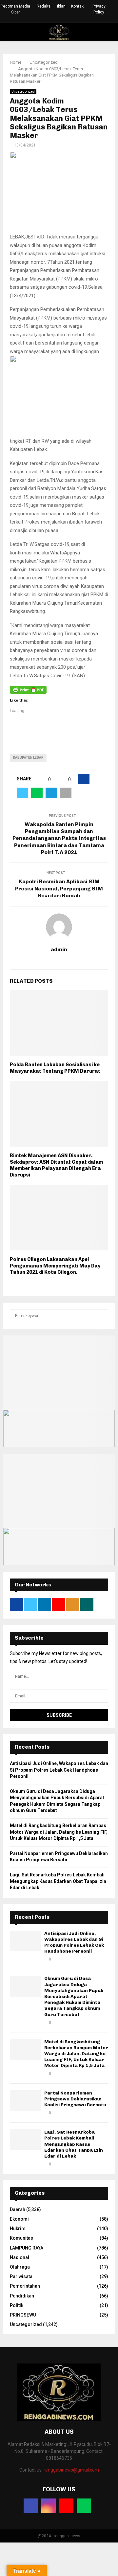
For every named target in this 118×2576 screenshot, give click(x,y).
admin (59, 949)
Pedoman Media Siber (15, 9)
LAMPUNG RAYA (27, 2248)
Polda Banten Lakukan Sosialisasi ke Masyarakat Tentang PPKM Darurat (55, 1068)
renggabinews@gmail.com (71, 2470)
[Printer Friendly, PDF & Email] (28, 689)
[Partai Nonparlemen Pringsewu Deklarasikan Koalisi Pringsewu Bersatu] (25, 2101)
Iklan (61, 6)
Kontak (77, 6)
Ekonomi (19, 2219)
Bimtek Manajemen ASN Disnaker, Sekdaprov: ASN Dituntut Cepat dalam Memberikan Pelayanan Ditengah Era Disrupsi (56, 1165)
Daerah (18, 2209)
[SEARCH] (101, 1316)
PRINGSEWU (23, 2315)
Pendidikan (22, 2296)
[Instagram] (49, 2506)
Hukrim (18, 2229)
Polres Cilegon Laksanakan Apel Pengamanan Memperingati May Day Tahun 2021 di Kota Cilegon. (55, 1266)
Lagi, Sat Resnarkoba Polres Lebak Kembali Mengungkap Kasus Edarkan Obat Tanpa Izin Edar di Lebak (58, 1881)
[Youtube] (66, 2506)
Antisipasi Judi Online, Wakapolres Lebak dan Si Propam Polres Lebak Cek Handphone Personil (59, 1770)
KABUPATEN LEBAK (28, 758)
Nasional (20, 2257)
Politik (17, 2305)
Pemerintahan (25, 2286)
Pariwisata (21, 2276)
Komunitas (21, 2238)
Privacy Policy (99, 9)
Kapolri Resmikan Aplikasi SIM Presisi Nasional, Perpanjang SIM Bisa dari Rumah (59, 888)
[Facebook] (31, 2506)
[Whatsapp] (84, 2506)
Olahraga (20, 2267)
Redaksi (44, 6)
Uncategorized (23, 91)
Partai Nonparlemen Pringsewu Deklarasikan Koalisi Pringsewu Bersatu (75, 2099)
